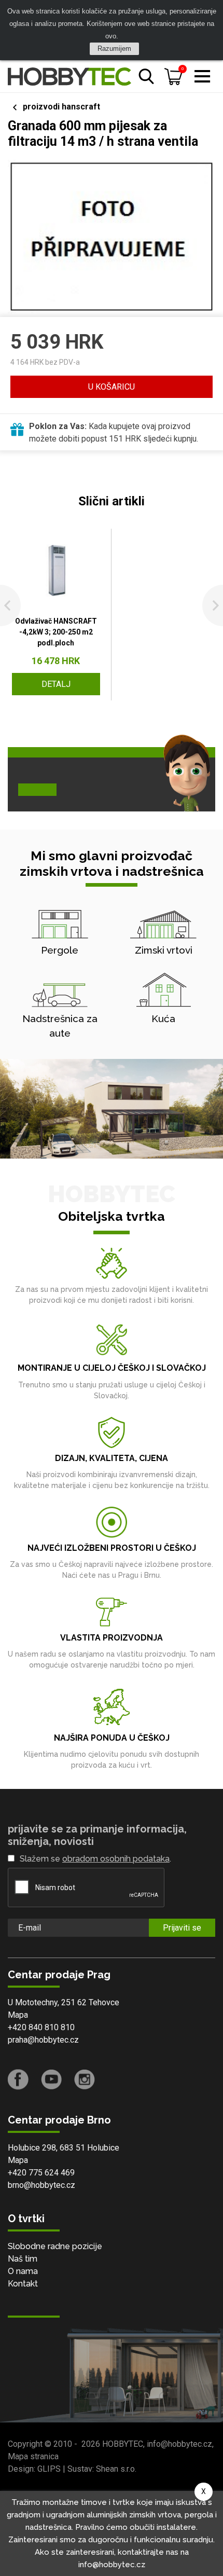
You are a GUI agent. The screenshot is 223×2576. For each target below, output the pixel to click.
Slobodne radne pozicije (55, 2246)
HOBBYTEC (123, 2444)
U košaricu (112, 387)
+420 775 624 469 (41, 2173)
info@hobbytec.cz (179, 2444)
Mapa (18, 2015)
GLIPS (49, 2469)
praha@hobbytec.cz (43, 2040)
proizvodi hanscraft (61, 107)
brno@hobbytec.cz (41, 2185)
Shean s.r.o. (116, 2469)
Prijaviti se (182, 1928)
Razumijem (114, 49)
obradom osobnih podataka (116, 1859)
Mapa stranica (33, 2456)
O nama (23, 2271)
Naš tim (23, 2259)
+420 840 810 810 (41, 2027)
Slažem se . (95, 1859)
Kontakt (23, 2284)
